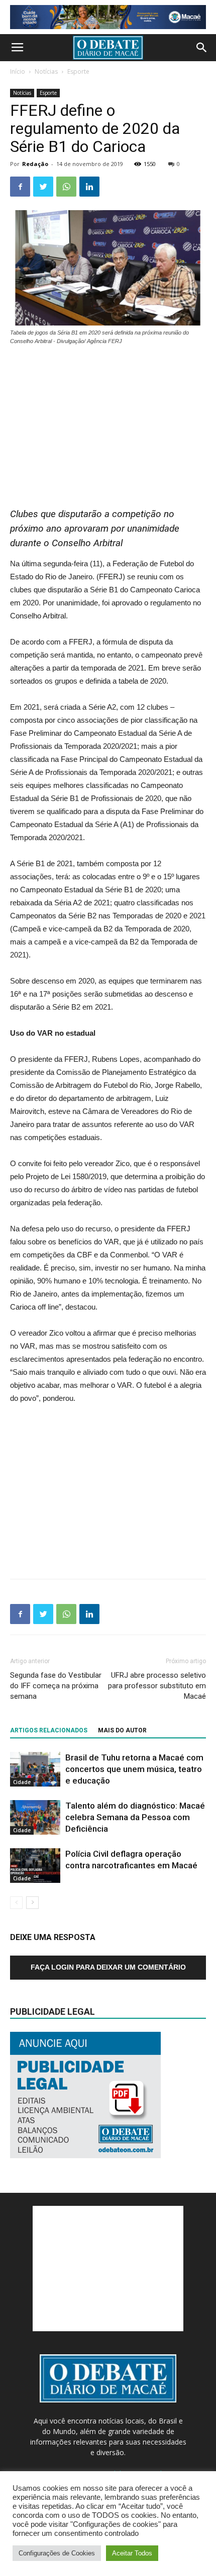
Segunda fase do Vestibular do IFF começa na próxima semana (56, 1686)
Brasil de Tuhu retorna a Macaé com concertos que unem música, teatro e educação (134, 1769)
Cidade (22, 1782)
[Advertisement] (108, 421)
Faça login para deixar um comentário (108, 1967)
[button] (202, 48)
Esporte (78, 71)
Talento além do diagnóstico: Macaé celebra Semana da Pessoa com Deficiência (135, 1817)
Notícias (46, 71)
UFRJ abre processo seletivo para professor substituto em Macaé (157, 1686)
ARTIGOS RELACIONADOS (49, 1730)
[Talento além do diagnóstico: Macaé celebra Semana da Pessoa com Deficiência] (35, 1817)
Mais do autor (122, 1730)
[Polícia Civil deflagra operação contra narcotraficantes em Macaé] (35, 1866)
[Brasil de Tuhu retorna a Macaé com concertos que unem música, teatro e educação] (35, 1769)
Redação (35, 164)
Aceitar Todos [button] (132, 2553)
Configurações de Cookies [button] (57, 2553)
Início (18, 71)
